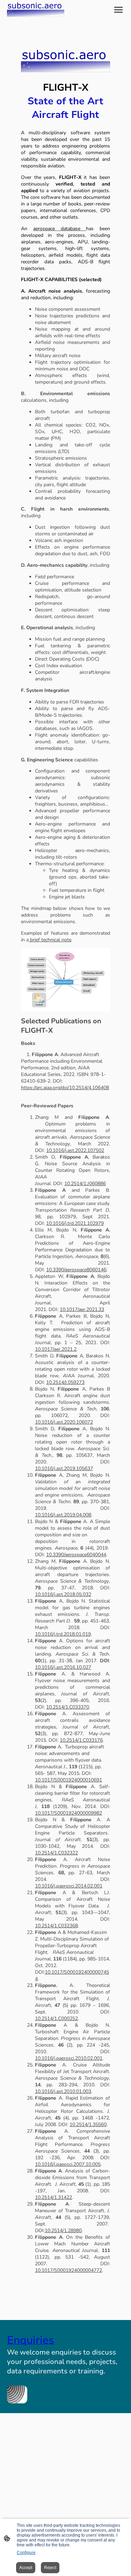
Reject (50, 2568)
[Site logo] (36, 10)
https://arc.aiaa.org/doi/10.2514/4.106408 (65, 1088)
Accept (26, 2568)
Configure (26, 2553)
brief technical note (50, 940)
